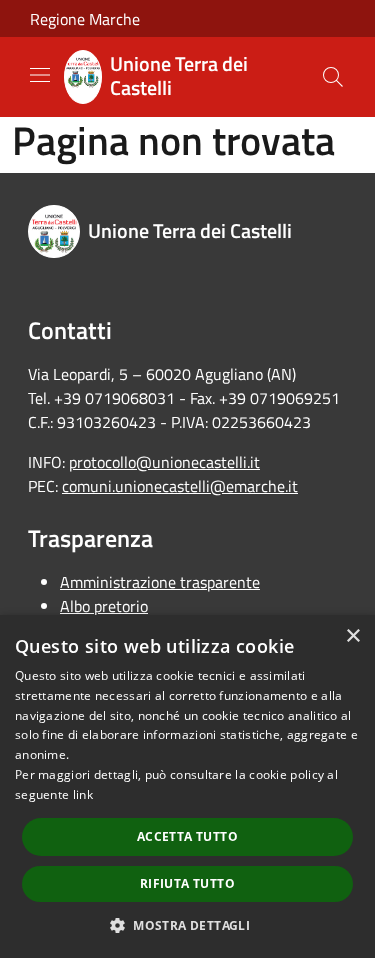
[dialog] (187, 786)
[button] (187, 925)
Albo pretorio (104, 606)
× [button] (352, 636)
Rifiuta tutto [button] (187, 883)
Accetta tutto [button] (187, 836)
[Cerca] (333, 77)
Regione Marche (85, 19)
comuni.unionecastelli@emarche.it (180, 486)
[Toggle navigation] (40, 75)
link (83, 794)
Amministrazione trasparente (160, 582)
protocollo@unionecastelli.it (164, 462)
